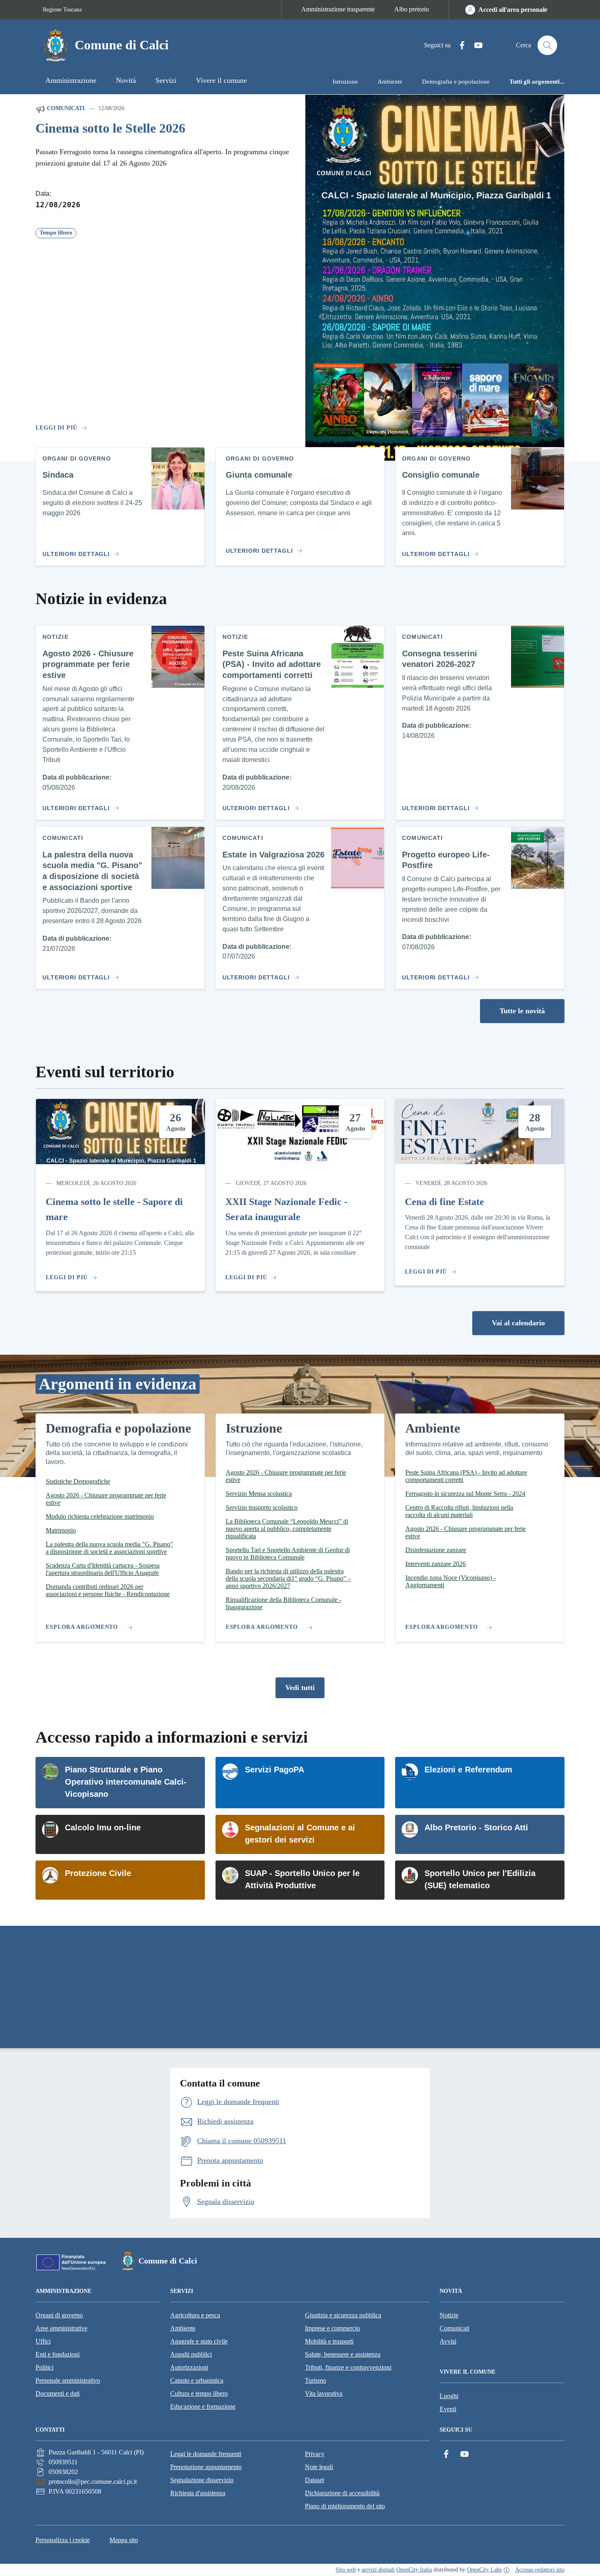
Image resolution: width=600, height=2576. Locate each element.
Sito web (346, 2570)
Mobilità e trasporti (329, 2341)
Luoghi (449, 2396)
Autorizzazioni (189, 2367)
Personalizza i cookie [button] (63, 2540)
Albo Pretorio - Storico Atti (476, 1827)
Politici (44, 2367)
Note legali (319, 2467)
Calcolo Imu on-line (103, 1827)
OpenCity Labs (484, 2570)
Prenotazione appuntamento (206, 2467)
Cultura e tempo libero (199, 2393)
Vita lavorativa (324, 2393)
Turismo (316, 2380)
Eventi (448, 2409)
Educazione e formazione (203, 2407)
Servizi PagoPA (274, 1770)
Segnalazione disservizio (202, 2480)
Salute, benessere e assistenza (343, 2354)
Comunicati (65, 108)
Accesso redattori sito (540, 2570)
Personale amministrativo (68, 2380)
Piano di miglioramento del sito (345, 2506)
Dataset (314, 2480)
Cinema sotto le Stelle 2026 (110, 128)
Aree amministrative (61, 2328)
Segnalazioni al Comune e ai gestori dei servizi (300, 1834)
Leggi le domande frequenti (206, 2454)
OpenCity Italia (414, 2570)
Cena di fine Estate (444, 1202)
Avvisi (448, 2341)
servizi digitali (378, 2570)
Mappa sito (124, 2540)
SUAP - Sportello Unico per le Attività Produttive (302, 1879)
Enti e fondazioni (58, 2354)
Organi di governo (59, 2315)
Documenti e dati (58, 2393)
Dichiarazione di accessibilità (342, 2493)
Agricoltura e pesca (195, 2315)
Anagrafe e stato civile (199, 2341)
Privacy (315, 2454)
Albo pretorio (412, 9)
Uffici (43, 2341)
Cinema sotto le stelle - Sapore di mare (114, 1209)
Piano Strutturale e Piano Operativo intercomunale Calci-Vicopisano (126, 1782)
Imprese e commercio (332, 2328)
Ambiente (183, 2328)
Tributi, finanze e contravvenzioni (348, 2367)
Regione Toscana (62, 10)
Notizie (449, 2315)
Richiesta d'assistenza (198, 2493)
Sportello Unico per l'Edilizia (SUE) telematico (480, 1879)
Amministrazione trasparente (338, 9)
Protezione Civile (98, 1873)
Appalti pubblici (191, 2354)
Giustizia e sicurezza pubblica (343, 2315)
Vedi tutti (300, 1688)
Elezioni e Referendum (468, 1770)
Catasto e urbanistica (197, 2380)
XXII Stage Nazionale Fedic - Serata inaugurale (286, 1209)
